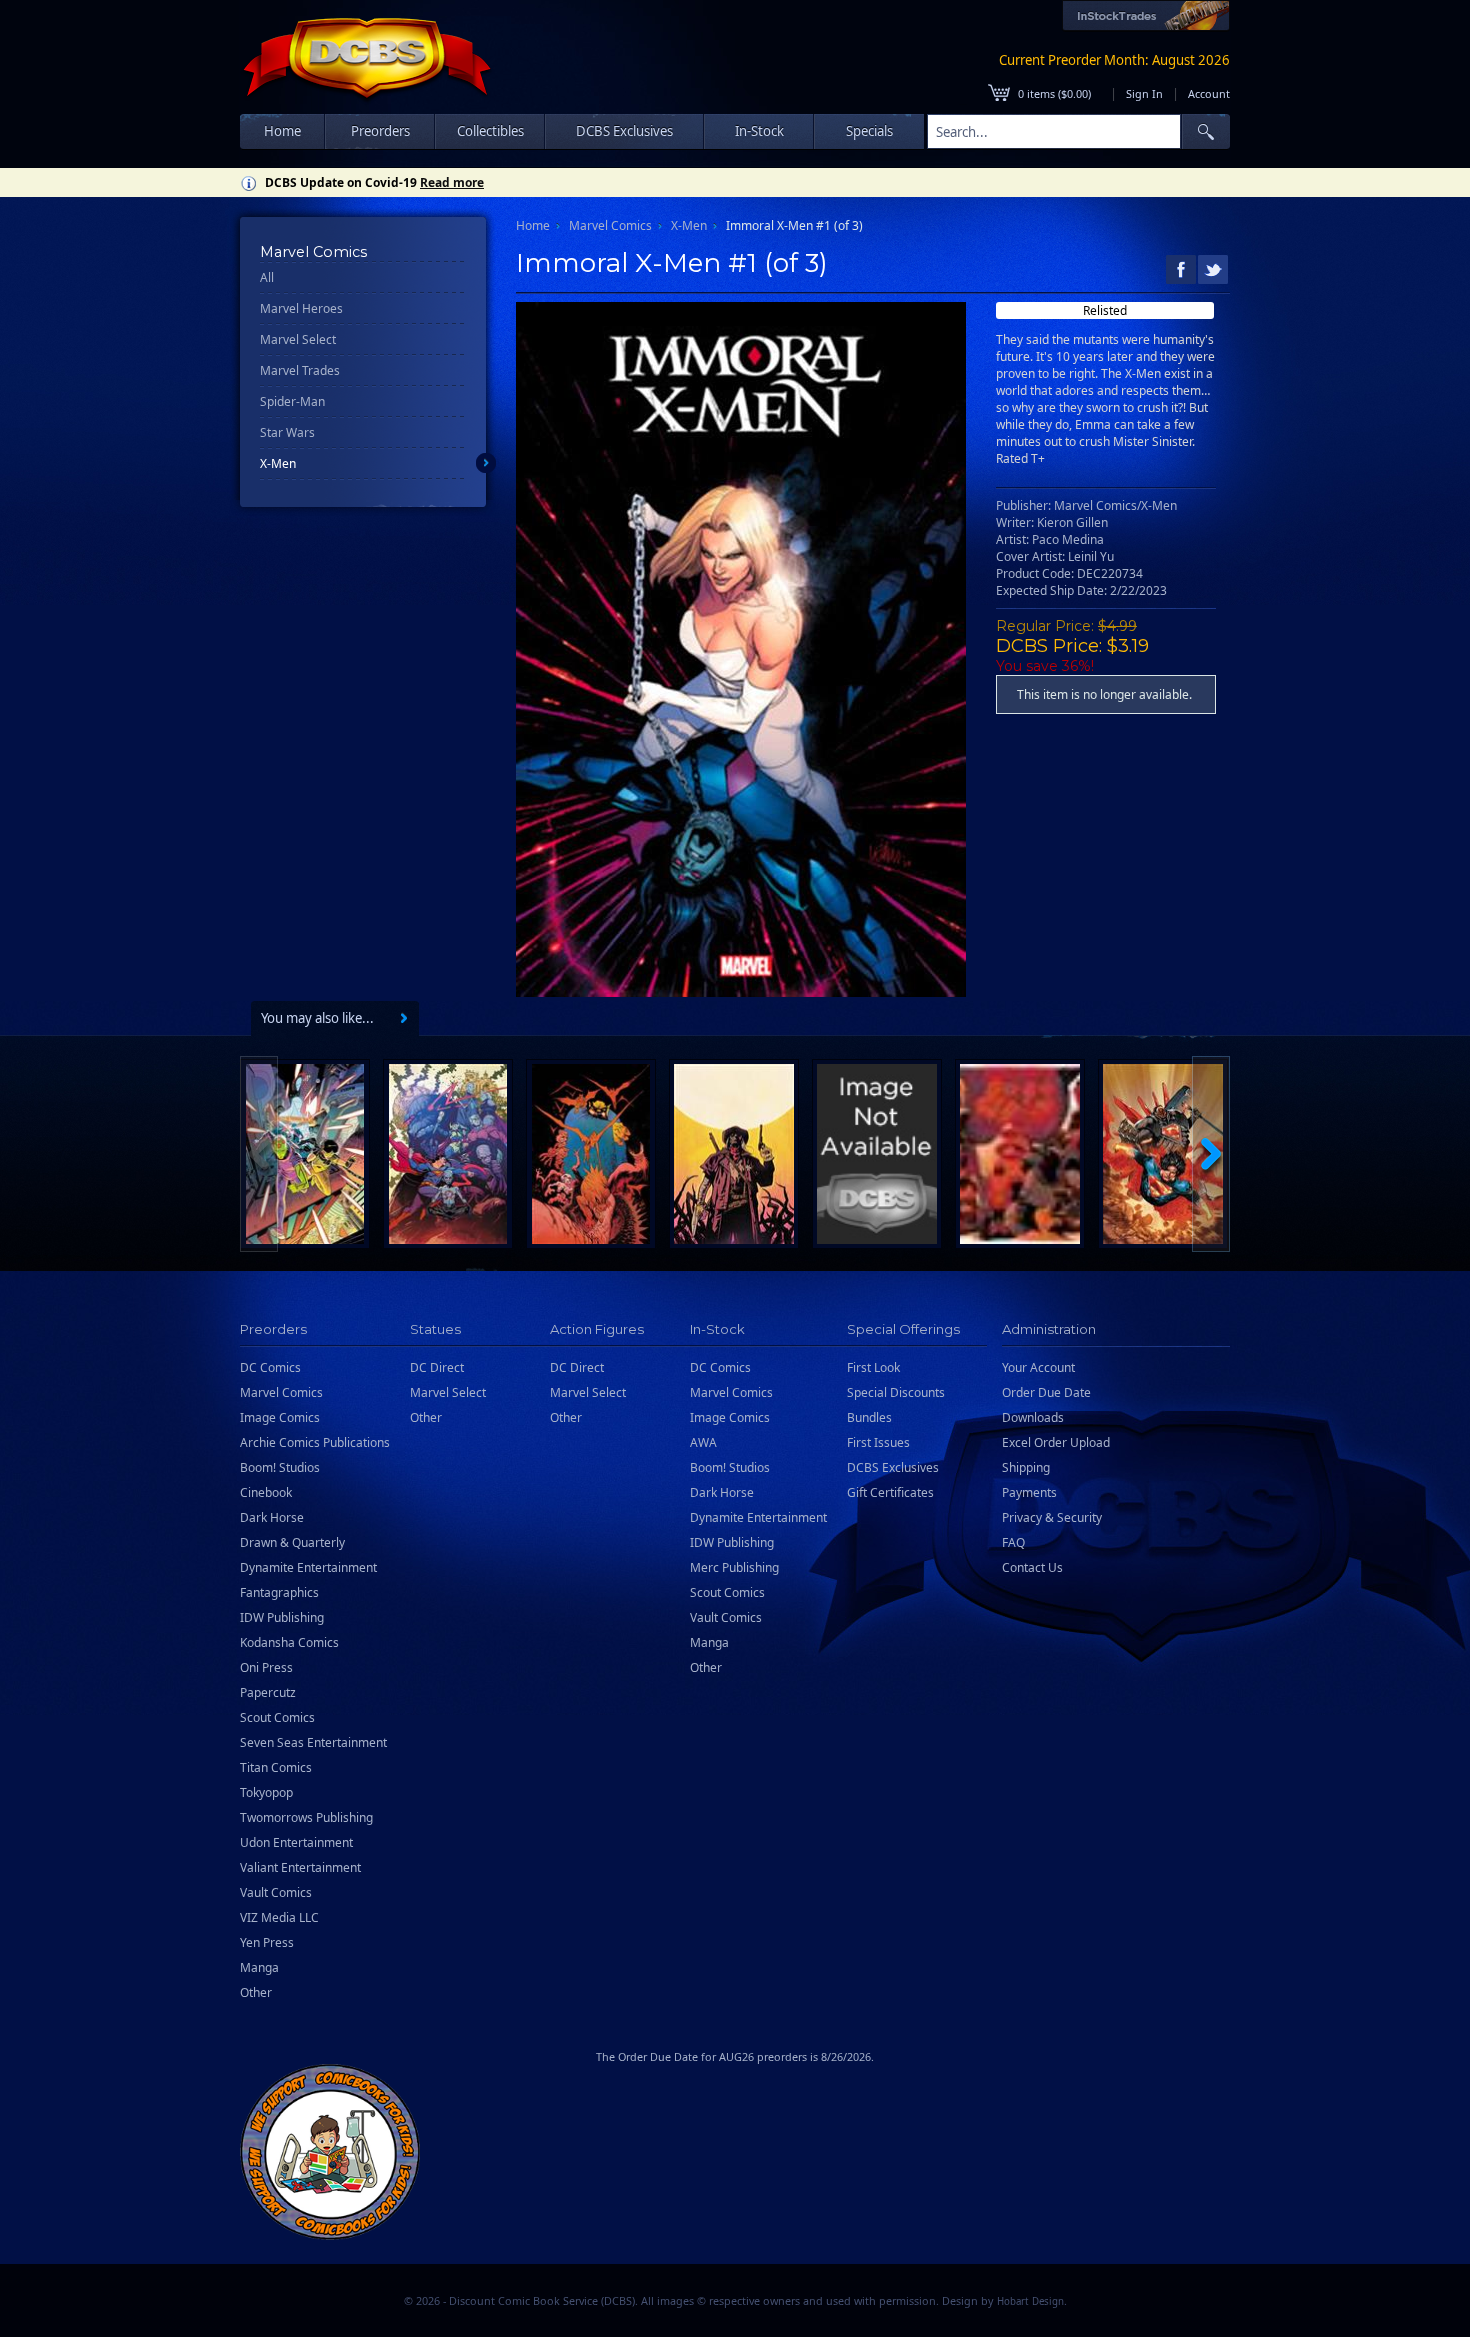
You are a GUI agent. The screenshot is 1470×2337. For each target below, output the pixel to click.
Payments (1029, 1492)
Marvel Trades (300, 370)
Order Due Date (1046, 1392)
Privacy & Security (1052, 1517)
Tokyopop (266, 1792)
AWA (703, 1442)
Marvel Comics (610, 225)
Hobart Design (1030, 2301)
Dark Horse (272, 1517)
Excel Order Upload (1056, 1442)
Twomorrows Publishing (306, 1817)
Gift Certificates (890, 1492)
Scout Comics (277, 1717)
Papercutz (268, 1692)
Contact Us (1032, 1567)
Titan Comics (276, 1767)
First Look (873, 1367)
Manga (259, 1967)
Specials (869, 131)
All (267, 277)
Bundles (869, 1417)
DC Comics (270, 1367)
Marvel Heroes (301, 308)
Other (256, 1992)
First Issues (878, 1442)
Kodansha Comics (289, 1642)
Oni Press (266, 1667)
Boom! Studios (280, 1467)
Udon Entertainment (296, 1842)
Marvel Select (298, 339)
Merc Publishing (734, 1567)
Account (1209, 93)
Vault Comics (276, 1892)
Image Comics (280, 1417)
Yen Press (267, 1942)
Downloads (1033, 1417)
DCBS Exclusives (893, 1467)
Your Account (1038, 1367)
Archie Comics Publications (315, 1442)
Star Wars (287, 432)
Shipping (1026, 1467)
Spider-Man (292, 401)
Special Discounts (896, 1392)
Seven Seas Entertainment (313, 1742)
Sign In (1144, 93)
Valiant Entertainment (300, 1867)
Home (282, 131)
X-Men (278, 463)
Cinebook (266, 1492)
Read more (452, 182)
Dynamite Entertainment (308, 1567)
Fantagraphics (279, 1592)
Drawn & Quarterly (292, 1542)
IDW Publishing (282, 1617)
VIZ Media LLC (279, 1917)
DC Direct (437, 1367)
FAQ (1013, 1542)
